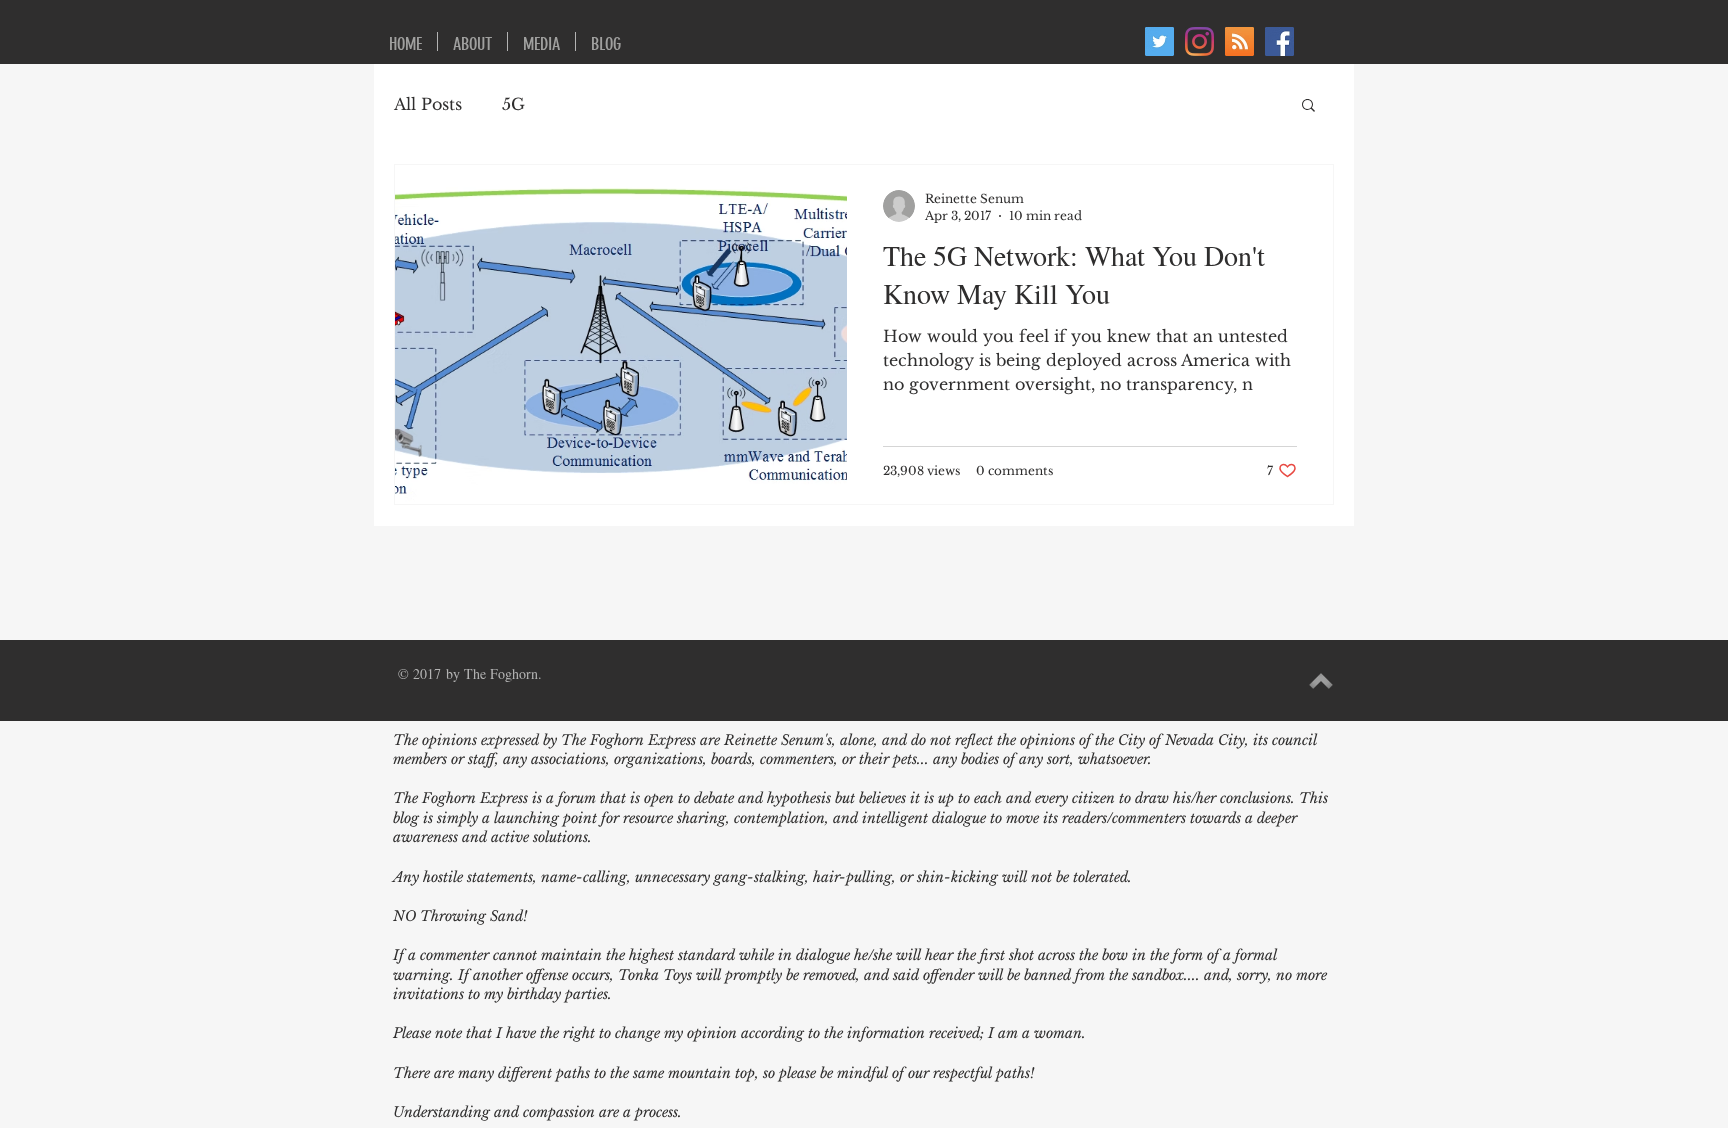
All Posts (428, 104)
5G (513, 104)
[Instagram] (1199, 41)
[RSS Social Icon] (1239, 41)
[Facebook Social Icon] (1279, 41)
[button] (1308, 106)
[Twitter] (1159, 41)
